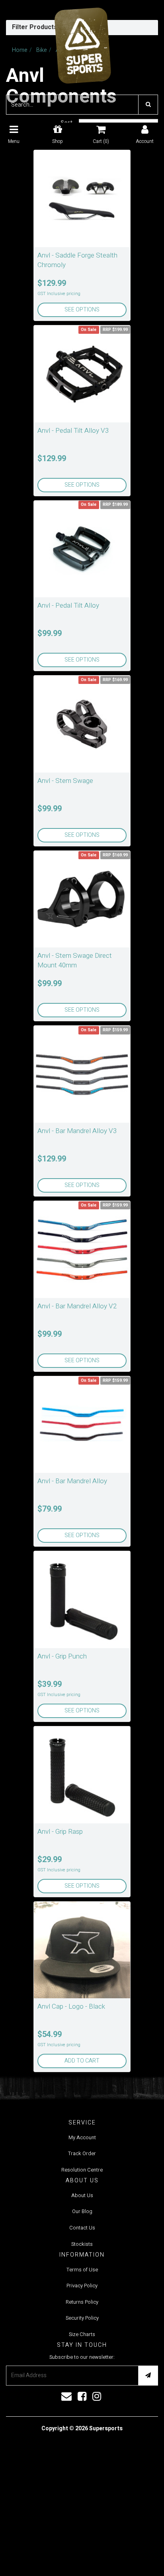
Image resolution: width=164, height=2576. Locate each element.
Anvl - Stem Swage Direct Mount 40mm (75, 960)
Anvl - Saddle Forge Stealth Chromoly (77, 260)
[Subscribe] (148, 2376)
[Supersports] (82, 43)
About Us (82, 2195)
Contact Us (82, 2228)
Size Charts (82, 2334)
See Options (82, 310)
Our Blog (82, 2211)
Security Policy (82, 2318)
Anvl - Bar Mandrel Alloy (72, 1481)
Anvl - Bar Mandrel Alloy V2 (77, 1306)
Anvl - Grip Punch (62, 1656)
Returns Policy (82, 2302)
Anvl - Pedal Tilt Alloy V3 (73, 431)
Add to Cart (82, 2061)
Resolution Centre (82, 2170)
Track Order (82, 2153)
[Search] (148, 105)
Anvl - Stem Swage (65, 781)
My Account (82, 2137)
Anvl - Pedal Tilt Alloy (68, 605)
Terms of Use (82, 2270)
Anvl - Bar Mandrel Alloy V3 (77, 1131)
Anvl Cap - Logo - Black (71, 2006)
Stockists (82, 2244)
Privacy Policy (82, 2286)
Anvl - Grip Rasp (60, 1832)
